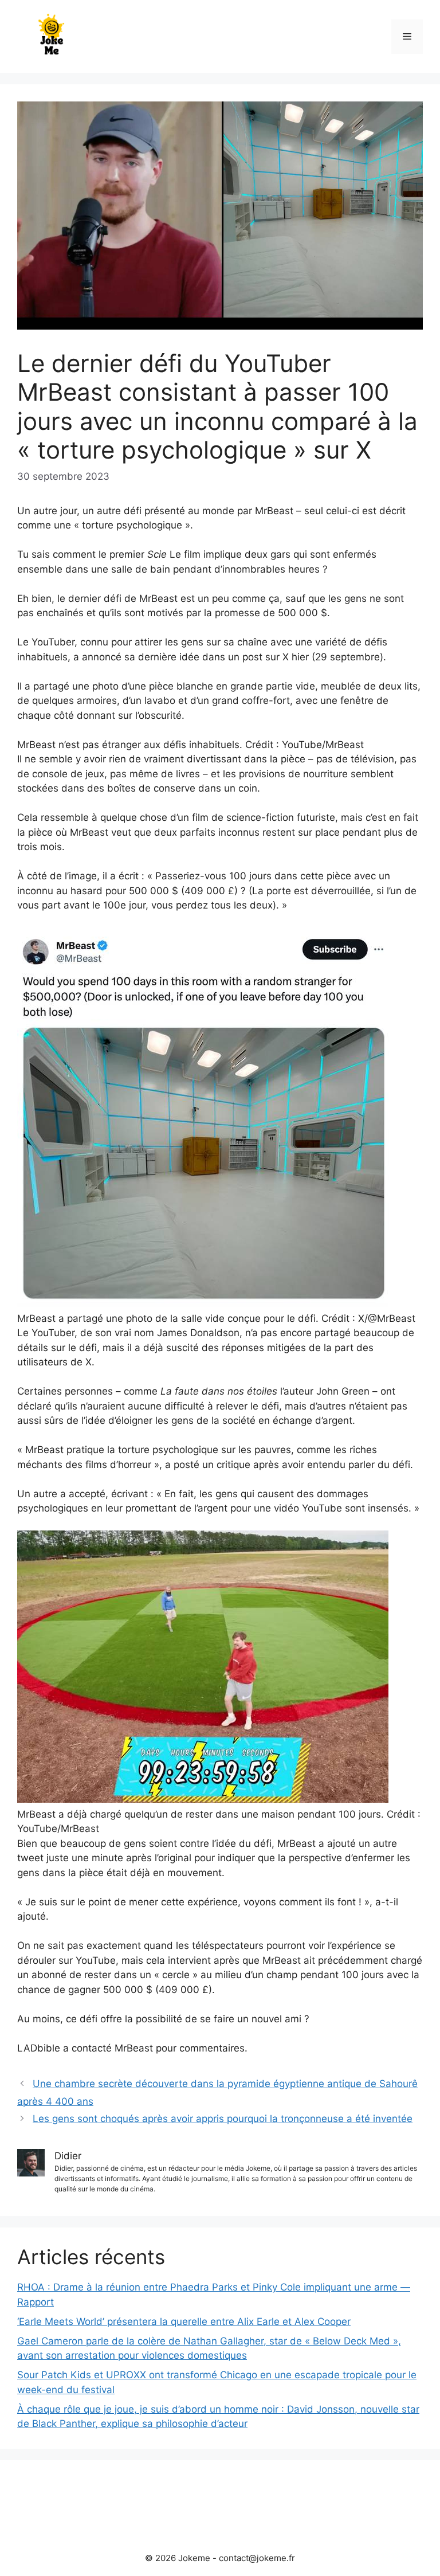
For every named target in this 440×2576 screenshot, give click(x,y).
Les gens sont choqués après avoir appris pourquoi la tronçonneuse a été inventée (223, 2119)
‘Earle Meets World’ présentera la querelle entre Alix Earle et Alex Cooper (184, 2321)
